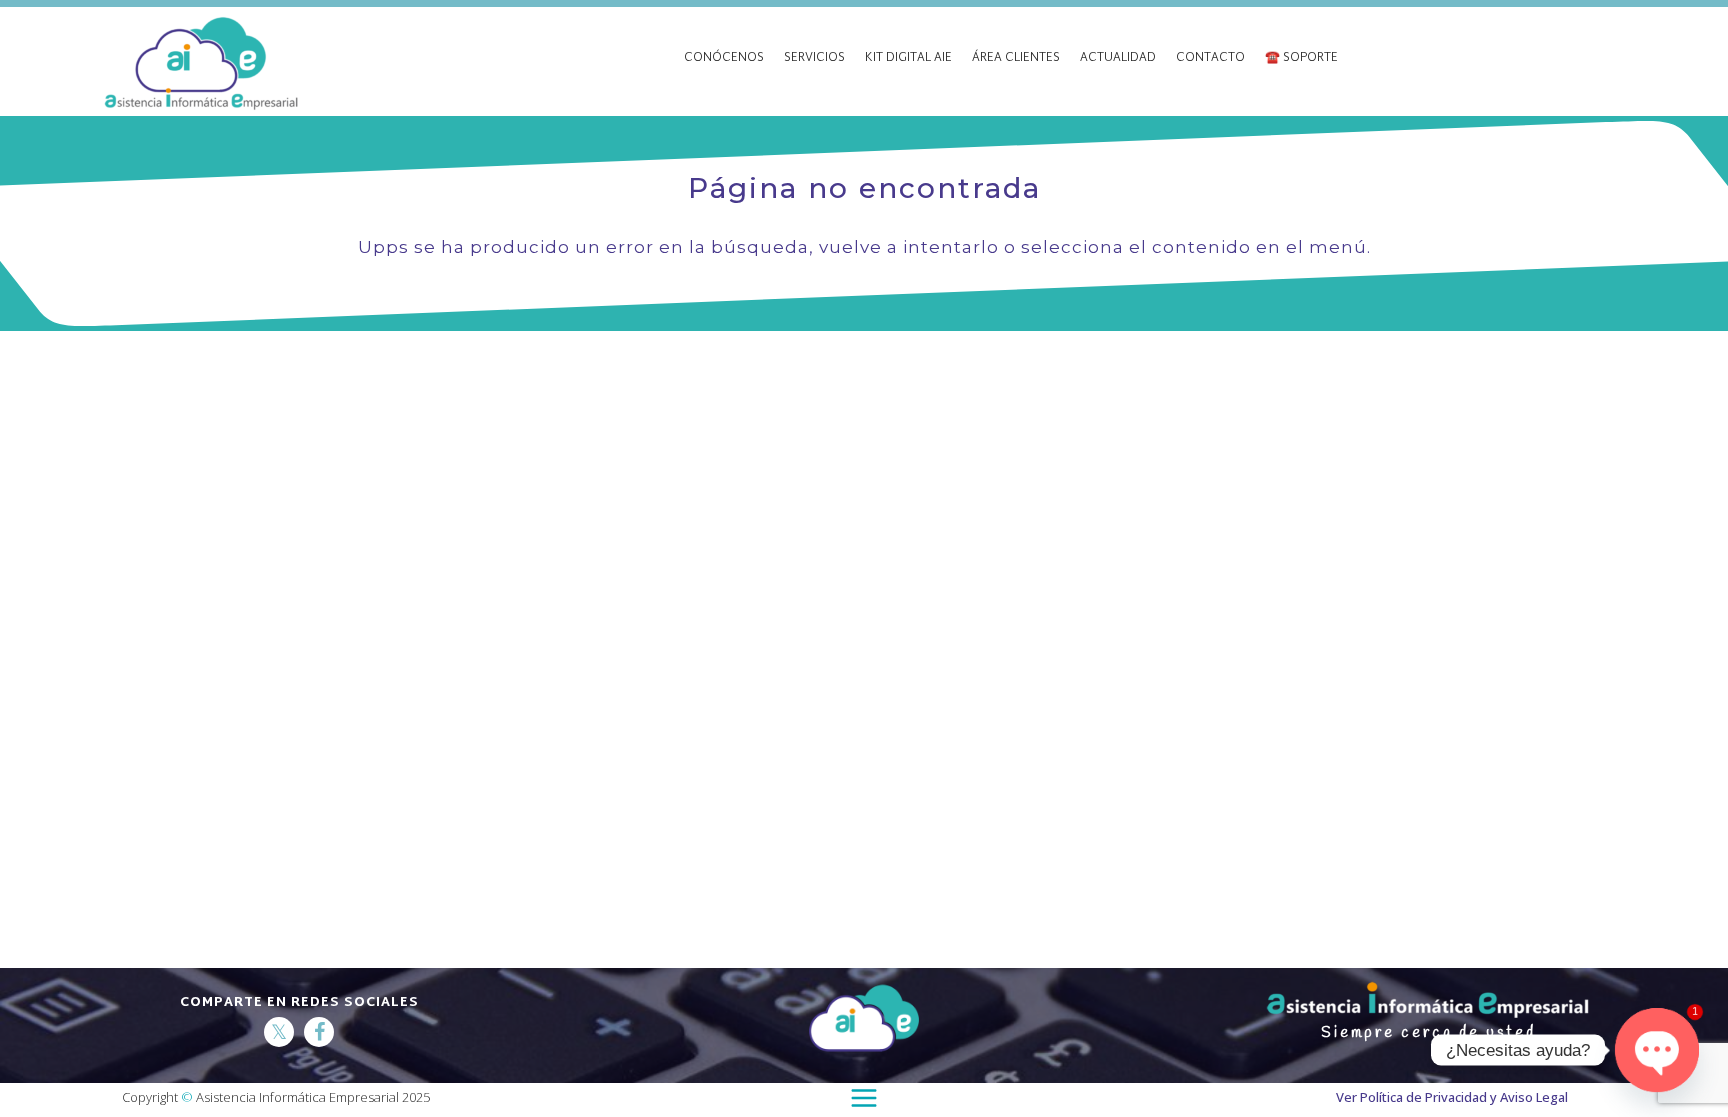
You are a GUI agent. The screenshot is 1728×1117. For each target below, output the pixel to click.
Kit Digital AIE (908, 58)
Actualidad (1118, 58)
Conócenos (724, 58)
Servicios (814, 58)
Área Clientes (1016, 58)
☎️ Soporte (1301, 58)
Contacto (1210, 58)
